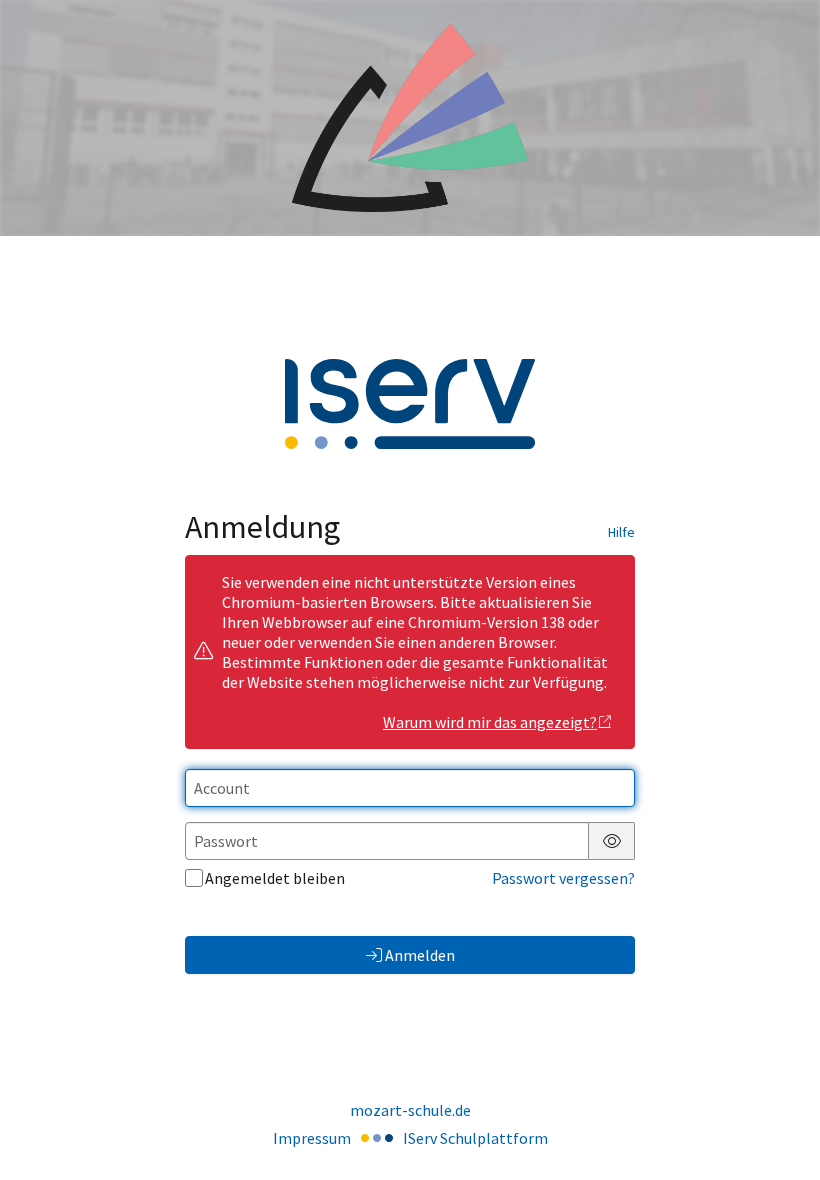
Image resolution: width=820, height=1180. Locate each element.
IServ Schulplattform (475, 1138)
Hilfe (621, 532)
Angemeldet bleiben (275, 878)
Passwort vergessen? (563, 878)
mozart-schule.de (410, 1110)
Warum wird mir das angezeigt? (490, 722)
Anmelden (420, 955)
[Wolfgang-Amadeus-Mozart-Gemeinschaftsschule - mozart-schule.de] (410, 118)
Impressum (312, 1138)
